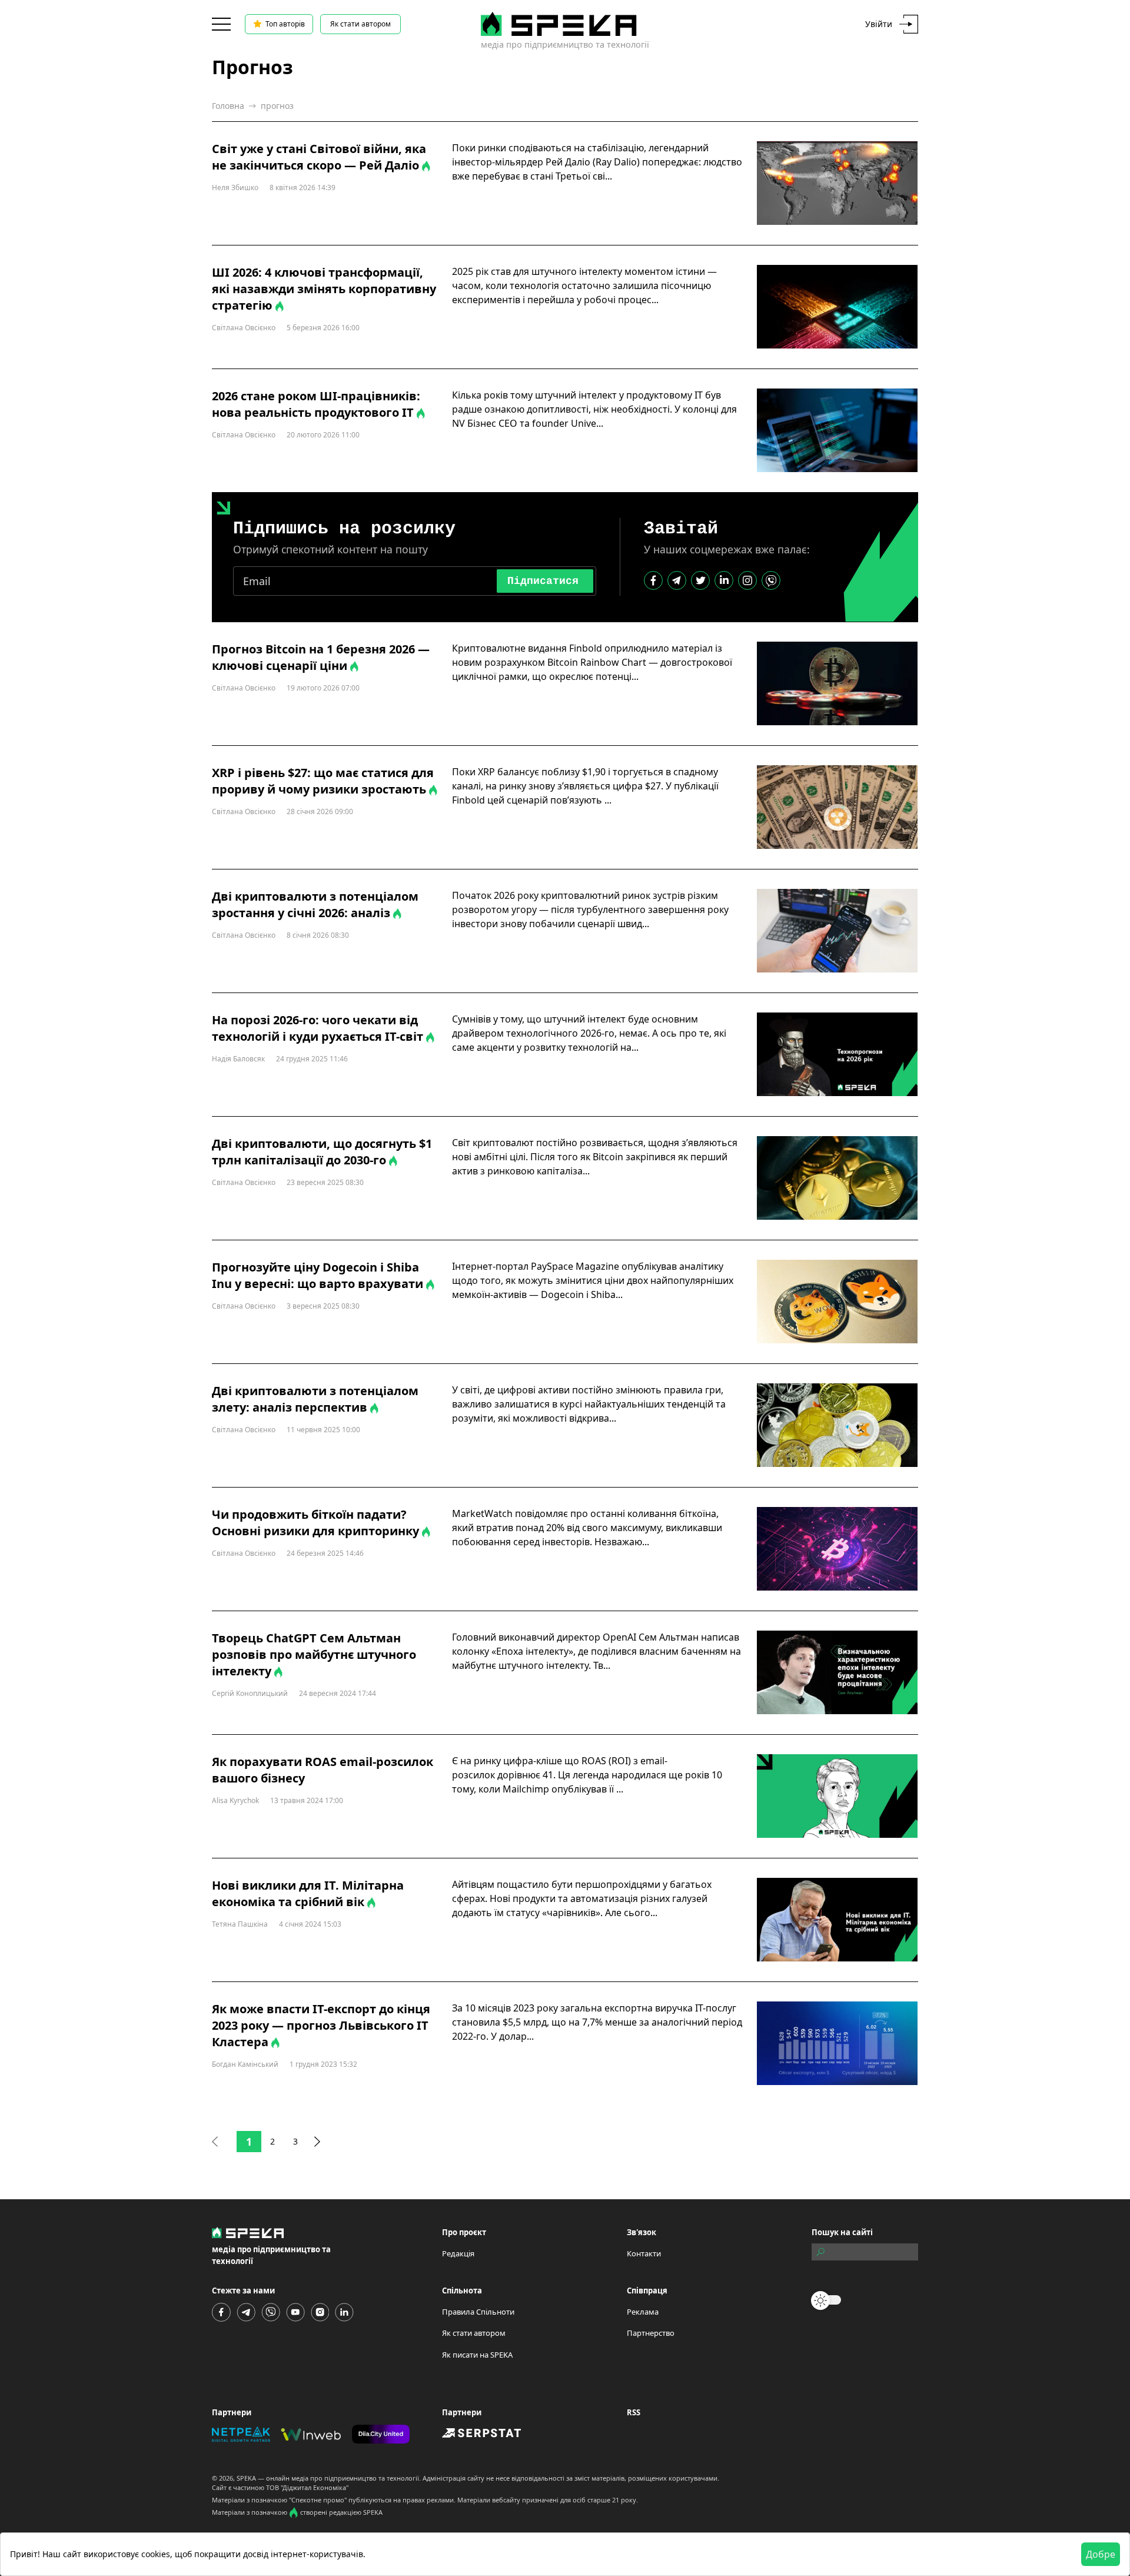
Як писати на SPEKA (477, 2355)
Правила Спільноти (478, 2312)
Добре (1101, 2554)
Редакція (458, 2253)
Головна (228, 106)
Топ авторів (285, 24)
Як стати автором (360, 24)
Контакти (644, 2253)
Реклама (643, 2312)
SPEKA (246, 2478)
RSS (634, 2412)
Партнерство (651, 2333)
